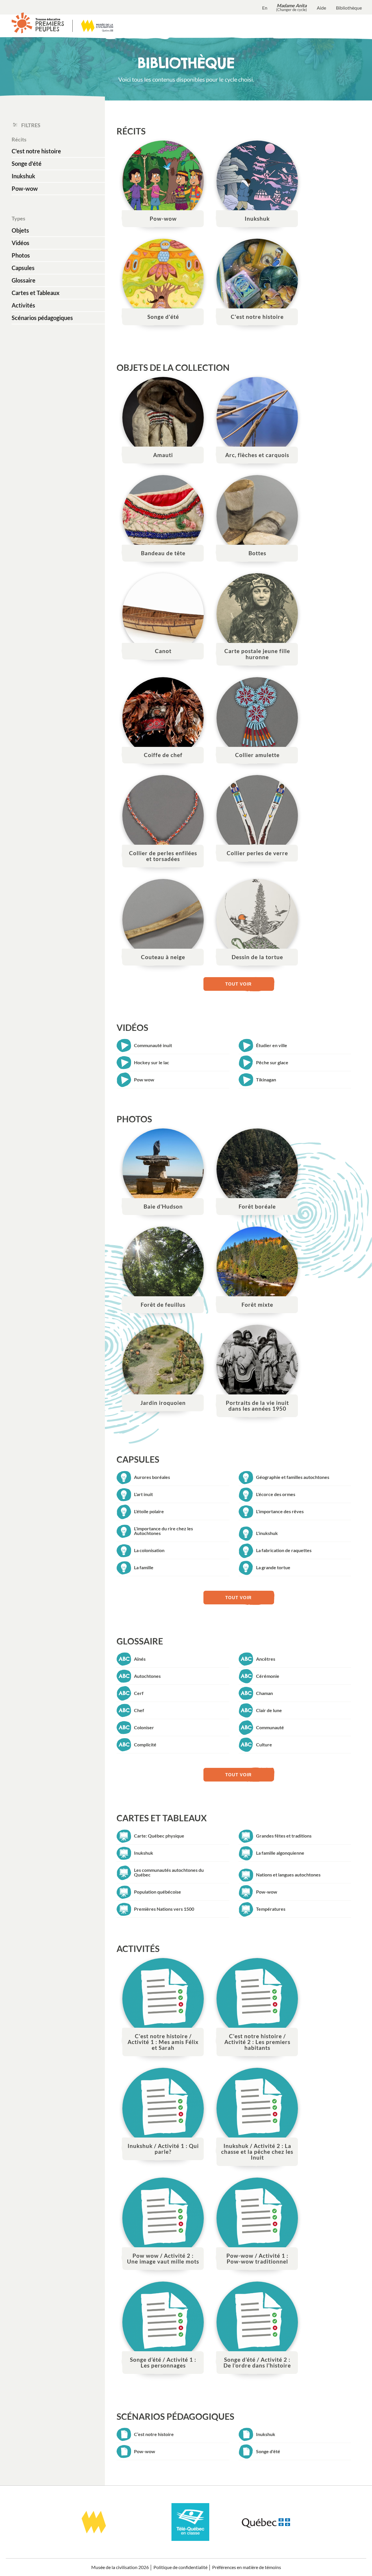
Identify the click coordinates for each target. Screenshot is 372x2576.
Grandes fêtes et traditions (284, 1836)
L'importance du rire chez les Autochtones (163, 1531)
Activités (23, 305)
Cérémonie (268, 1676)
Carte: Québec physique (159, 1836)
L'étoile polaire (149, 1511)
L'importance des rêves (280, 1511)
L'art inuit (143, 1494)
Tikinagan (266, 1080)
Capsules (23, 268)
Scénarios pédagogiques (42, 318)
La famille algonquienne (280, 1853)
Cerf (139, 1693)
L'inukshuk (267, 1533)
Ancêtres (266, 1659)
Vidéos (20, 243)
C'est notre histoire (36, 151)
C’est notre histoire (154, 2434)
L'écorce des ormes (276, 1494)
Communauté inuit (153, 1045)
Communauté (270, 1727)
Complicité (145, 1744)
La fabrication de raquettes (284, 1550)
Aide (321, 8)
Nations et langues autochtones (288, 1875)
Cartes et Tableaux (36, 293)
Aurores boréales (152, 1477)
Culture (264, 1744)
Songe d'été (27, 163)
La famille (144, 1567)
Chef (139, 1710)
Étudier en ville (272, 1045)
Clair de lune (269, 1710)
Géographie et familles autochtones (293, 1477)
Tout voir (238, 984)
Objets (20, 230)
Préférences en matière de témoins (247, 2567)
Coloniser (144, 1727)
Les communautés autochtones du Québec (169, 1872)
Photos (21, 255)
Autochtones (147, 1676)
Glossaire (24, 280)
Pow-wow (25, 188)
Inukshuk (23, 176)
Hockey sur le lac (152, 1062)
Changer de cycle (291, 10)
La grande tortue (273, 1567)
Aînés (140, 1659)
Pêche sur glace (272, 1062)
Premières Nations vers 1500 (164, 1909)
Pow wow (144, 1080)
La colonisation (149, 1550)
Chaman (264, 1693)
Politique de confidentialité (180, 2567)
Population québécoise (158, 1892)
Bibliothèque (349, 8)
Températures (271, 1909)
